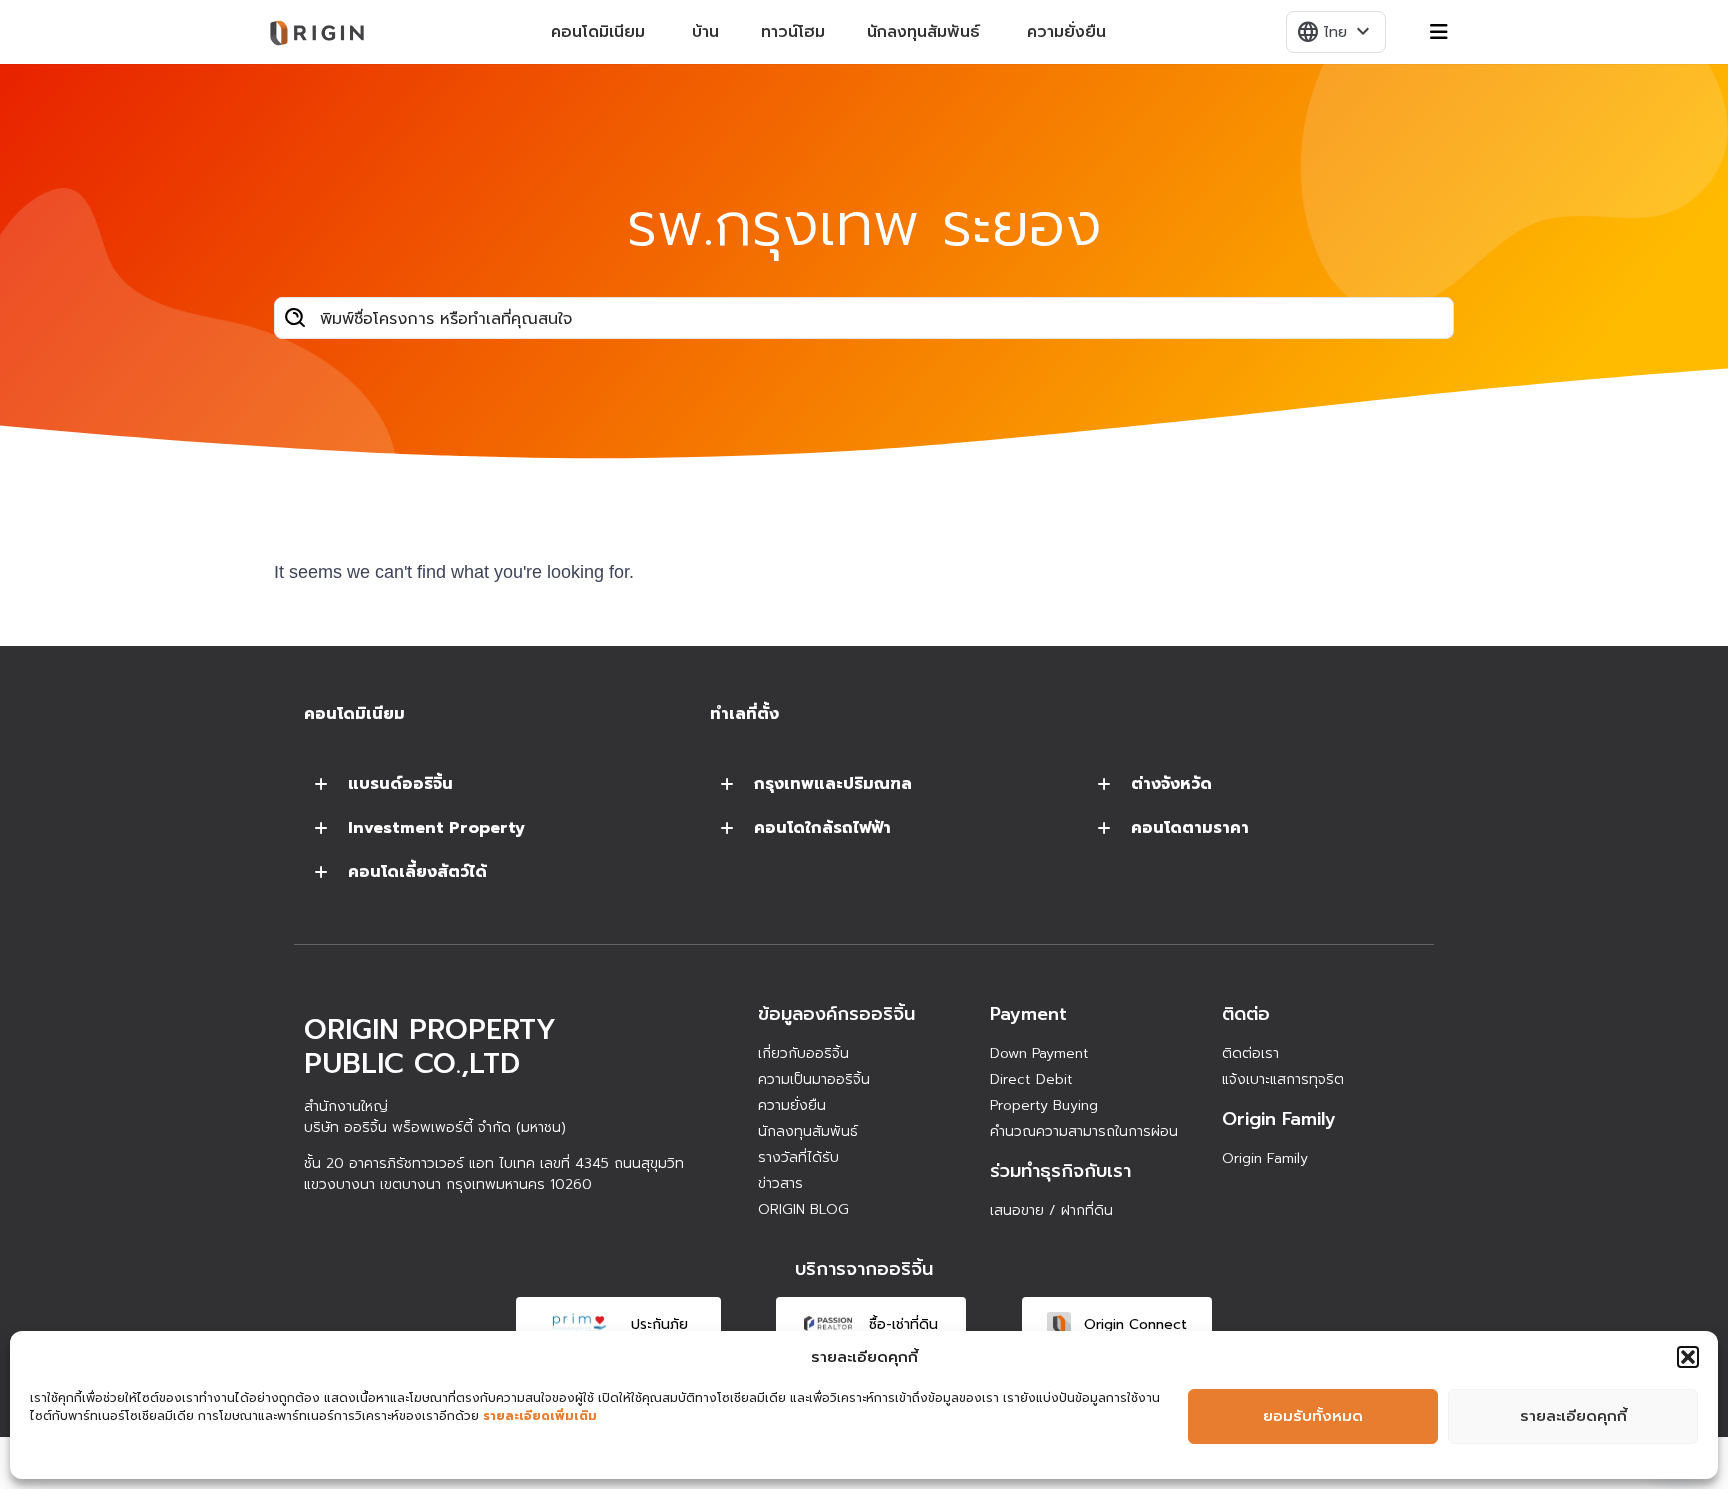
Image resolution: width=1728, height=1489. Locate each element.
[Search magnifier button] (295, 318)
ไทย (1335, 32)
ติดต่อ (1246, 1014)
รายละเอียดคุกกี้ (1573, 1416)
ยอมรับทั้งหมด (1313, 1416)
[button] (1688, 1357)
